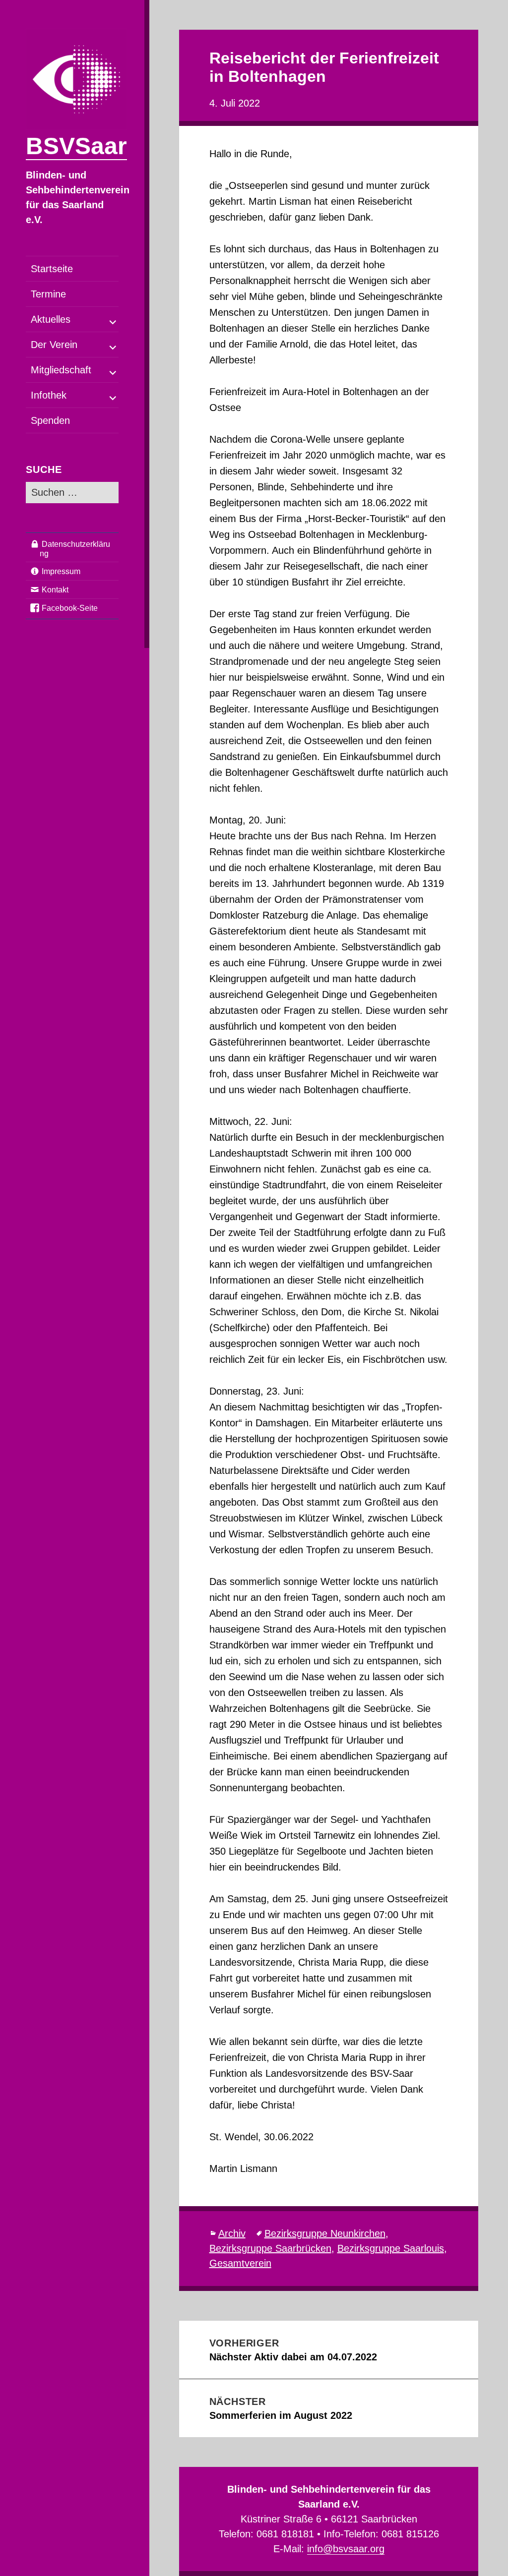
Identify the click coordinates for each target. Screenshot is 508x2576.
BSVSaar (76, 146)
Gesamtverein (240, 2263)
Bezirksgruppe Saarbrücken (270, 2248)
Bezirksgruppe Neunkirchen (325, 2233)
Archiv (232, 2233)
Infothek (49, 395)
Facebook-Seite (70, 608)
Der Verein (54, 345)
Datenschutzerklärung (75, 549)
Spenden (50, 420)
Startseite (52, 269)
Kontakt (55, 590)
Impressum (61, 571)
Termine (48, 294)
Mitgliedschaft (61, 370)
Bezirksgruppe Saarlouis (391, 2248)
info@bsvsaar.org (346, 2549)
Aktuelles (51, 319)
